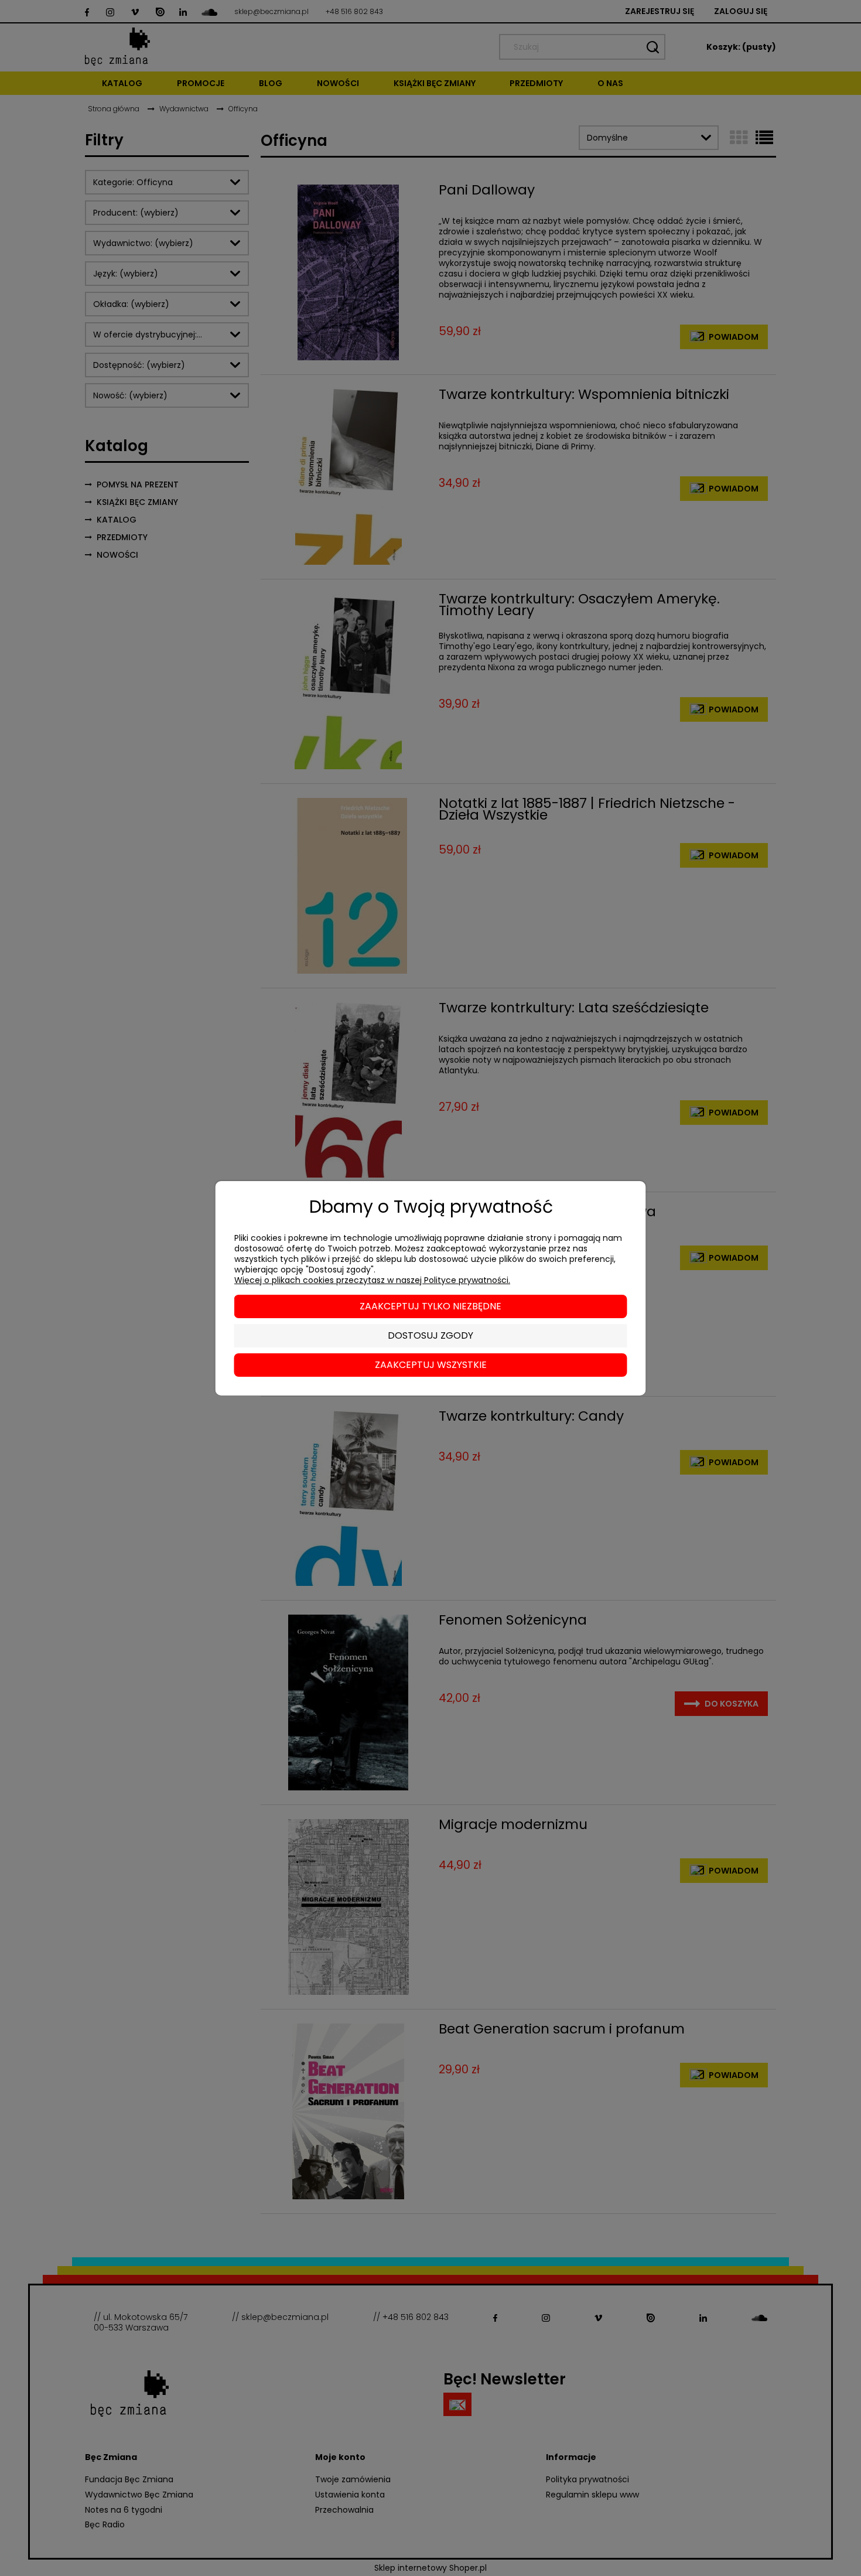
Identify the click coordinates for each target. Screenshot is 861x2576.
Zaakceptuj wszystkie (431, 1365)
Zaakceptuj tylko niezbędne (430, 1306)
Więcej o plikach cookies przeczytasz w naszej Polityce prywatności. (372, 1280)
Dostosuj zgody (430, 1335)
